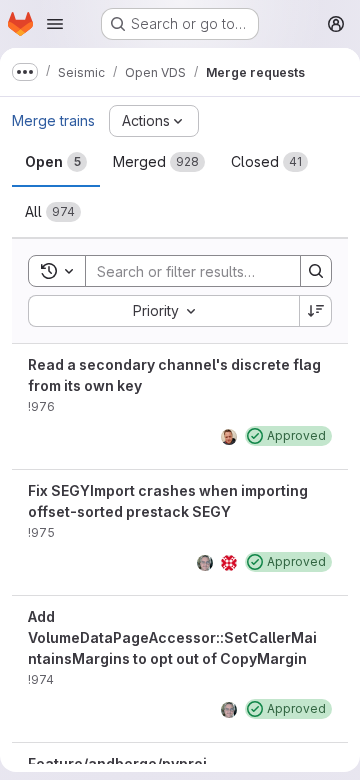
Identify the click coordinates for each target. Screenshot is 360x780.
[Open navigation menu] (55, 24)
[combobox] (163, 311)
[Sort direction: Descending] (316, 311)
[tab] (56, 162)
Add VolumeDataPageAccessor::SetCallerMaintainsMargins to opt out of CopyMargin (172, 637)
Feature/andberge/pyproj (117, 763)
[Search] (316, 271)
